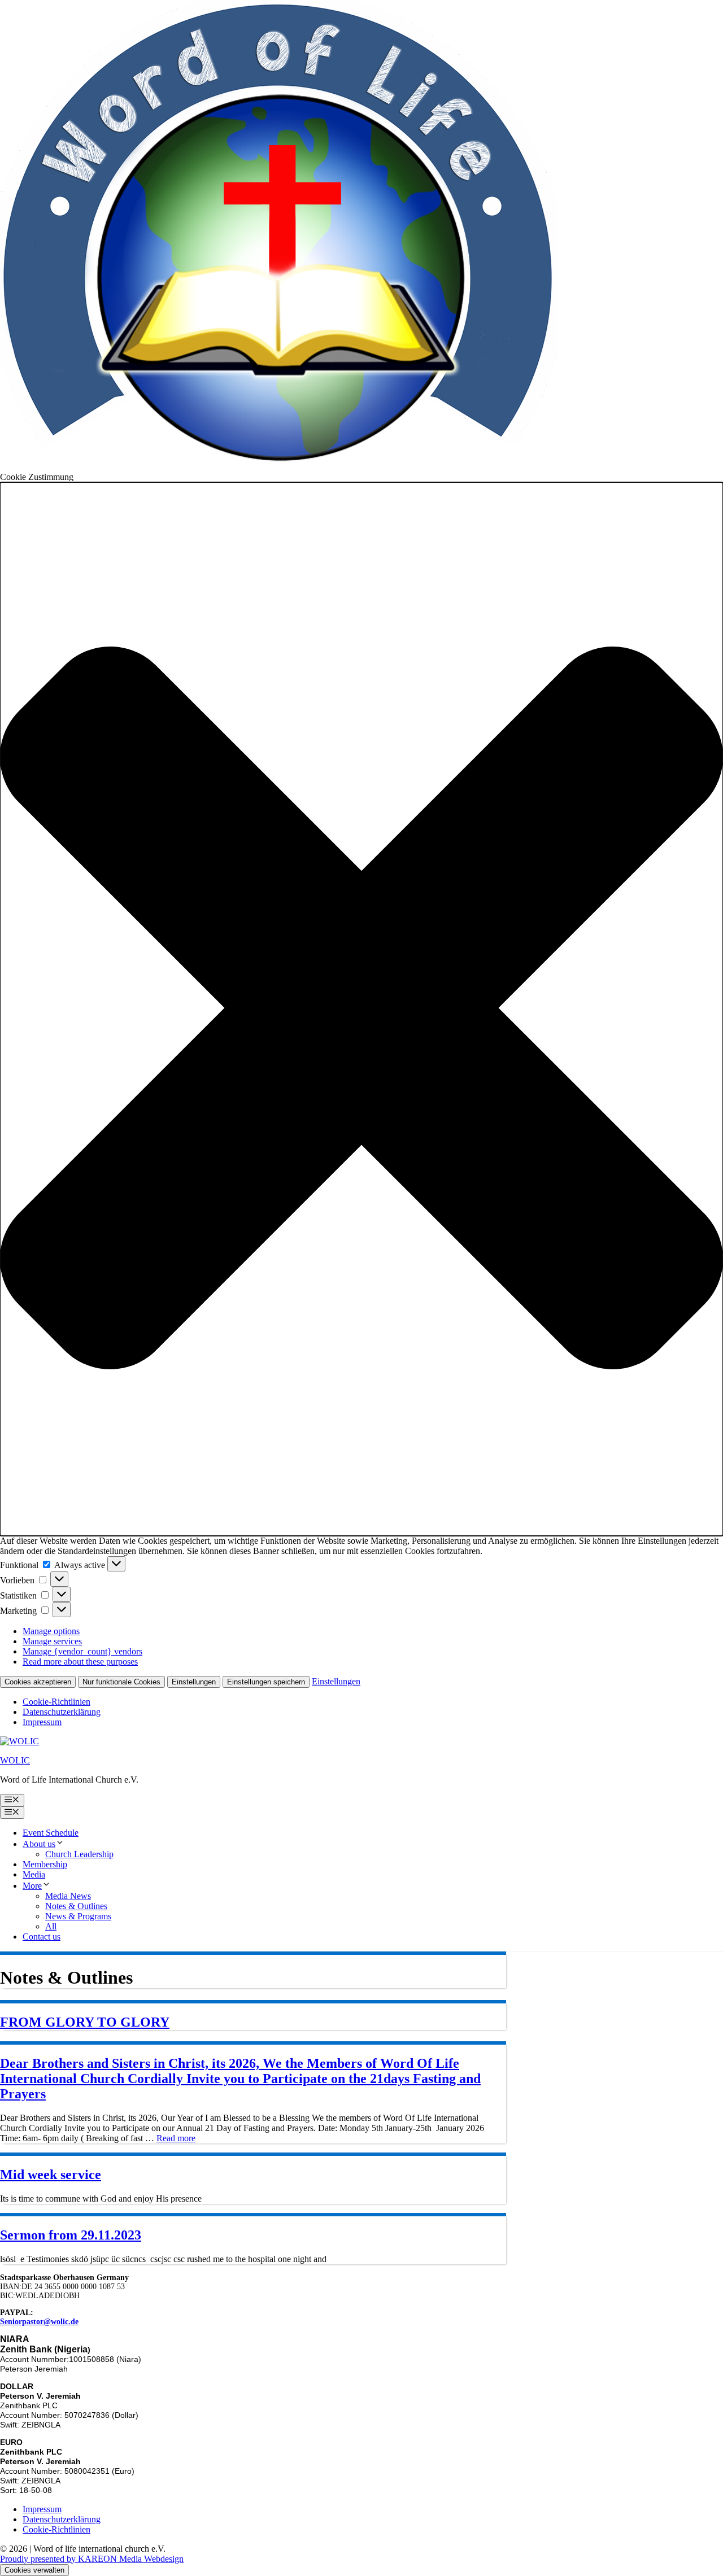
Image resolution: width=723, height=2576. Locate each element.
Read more (176, 2138)
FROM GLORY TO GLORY (85, 2022)
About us (39, 1844)
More (32, 1886)
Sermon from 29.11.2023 (71, 2235)
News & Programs (78, 1916)
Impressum (42, 1722)
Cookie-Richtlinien (56, 1702)
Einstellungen (194, 1682)
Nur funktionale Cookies (121, 1682)
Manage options (51, 1631)
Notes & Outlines (76, 1906)
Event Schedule (51, 1833)
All (51, 1926)
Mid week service (51, 2175)
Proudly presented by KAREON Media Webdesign (92, 2559)
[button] (361, 1009)
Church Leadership (79, 1854)
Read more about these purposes (80, 1662)
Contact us (42, 1937)
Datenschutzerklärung (62, 1712)
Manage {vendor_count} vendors (82, 1651)
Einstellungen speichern (266, 1682)
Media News (68, 1896)
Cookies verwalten (34, 2570)
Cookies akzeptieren (38, 1682)
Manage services (52, 1641)
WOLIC (15, 1760)
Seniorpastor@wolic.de (39, 2322)
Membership (45, 1864)
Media (34, 1874)
